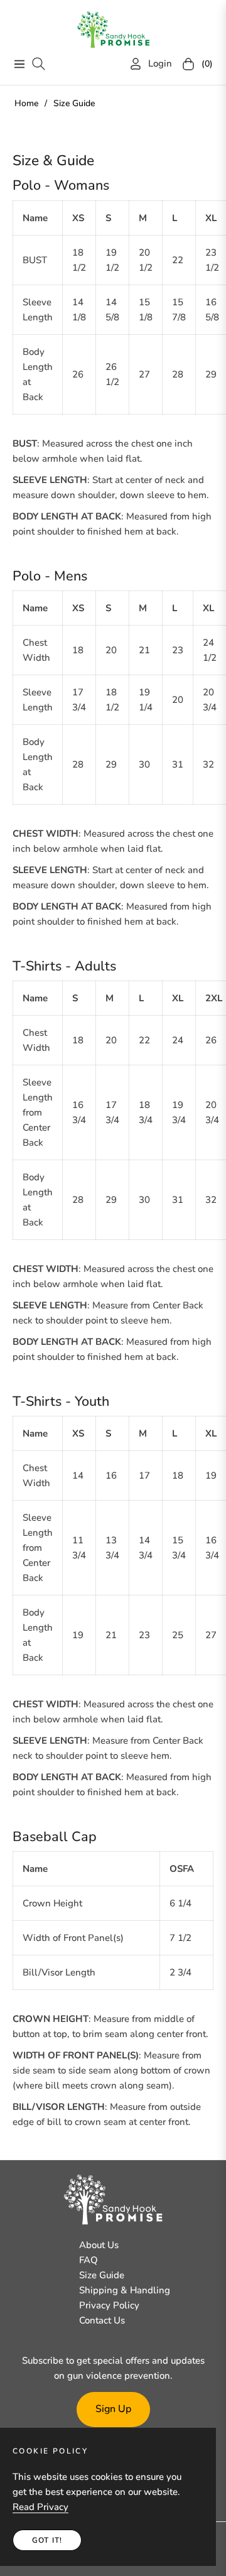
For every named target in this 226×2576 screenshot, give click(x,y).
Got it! (47, 2540)
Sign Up (113, 2409)
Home (26, 103)
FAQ (89, 2260)
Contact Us (102, 2320)
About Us (99, 2245)
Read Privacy (40, 2507)
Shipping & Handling (125, 2290)
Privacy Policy (109, 2305)
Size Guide (102, 2275)
